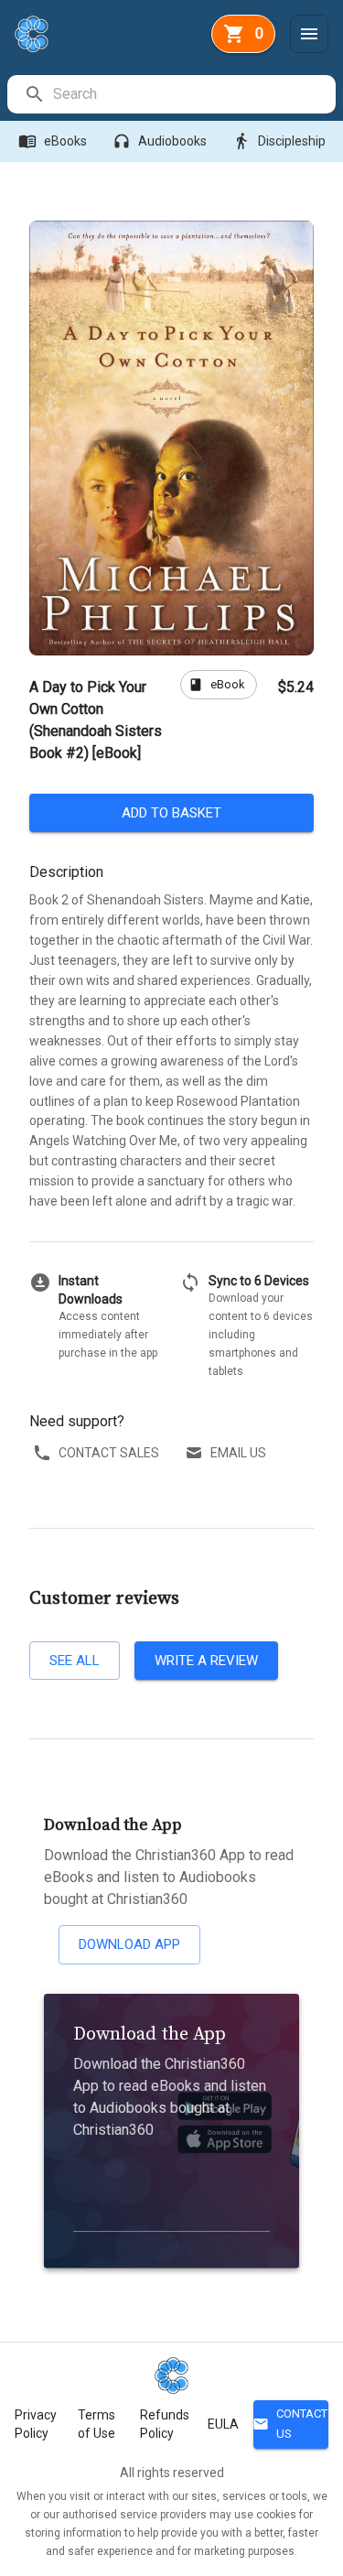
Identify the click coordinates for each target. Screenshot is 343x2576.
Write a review (206, 1661)
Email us (238, 1453)
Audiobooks (160, 141)
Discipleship (279, 141)
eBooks (53, 141)
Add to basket (171, 813)
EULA (223, 2424)
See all (75, 1661)
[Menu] (309, 34)
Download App (129, 1944)
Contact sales (109, 1453)
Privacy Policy (36, 2424)
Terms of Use (96, 2424)
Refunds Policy (165, 2424)
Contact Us (290, 2424)
